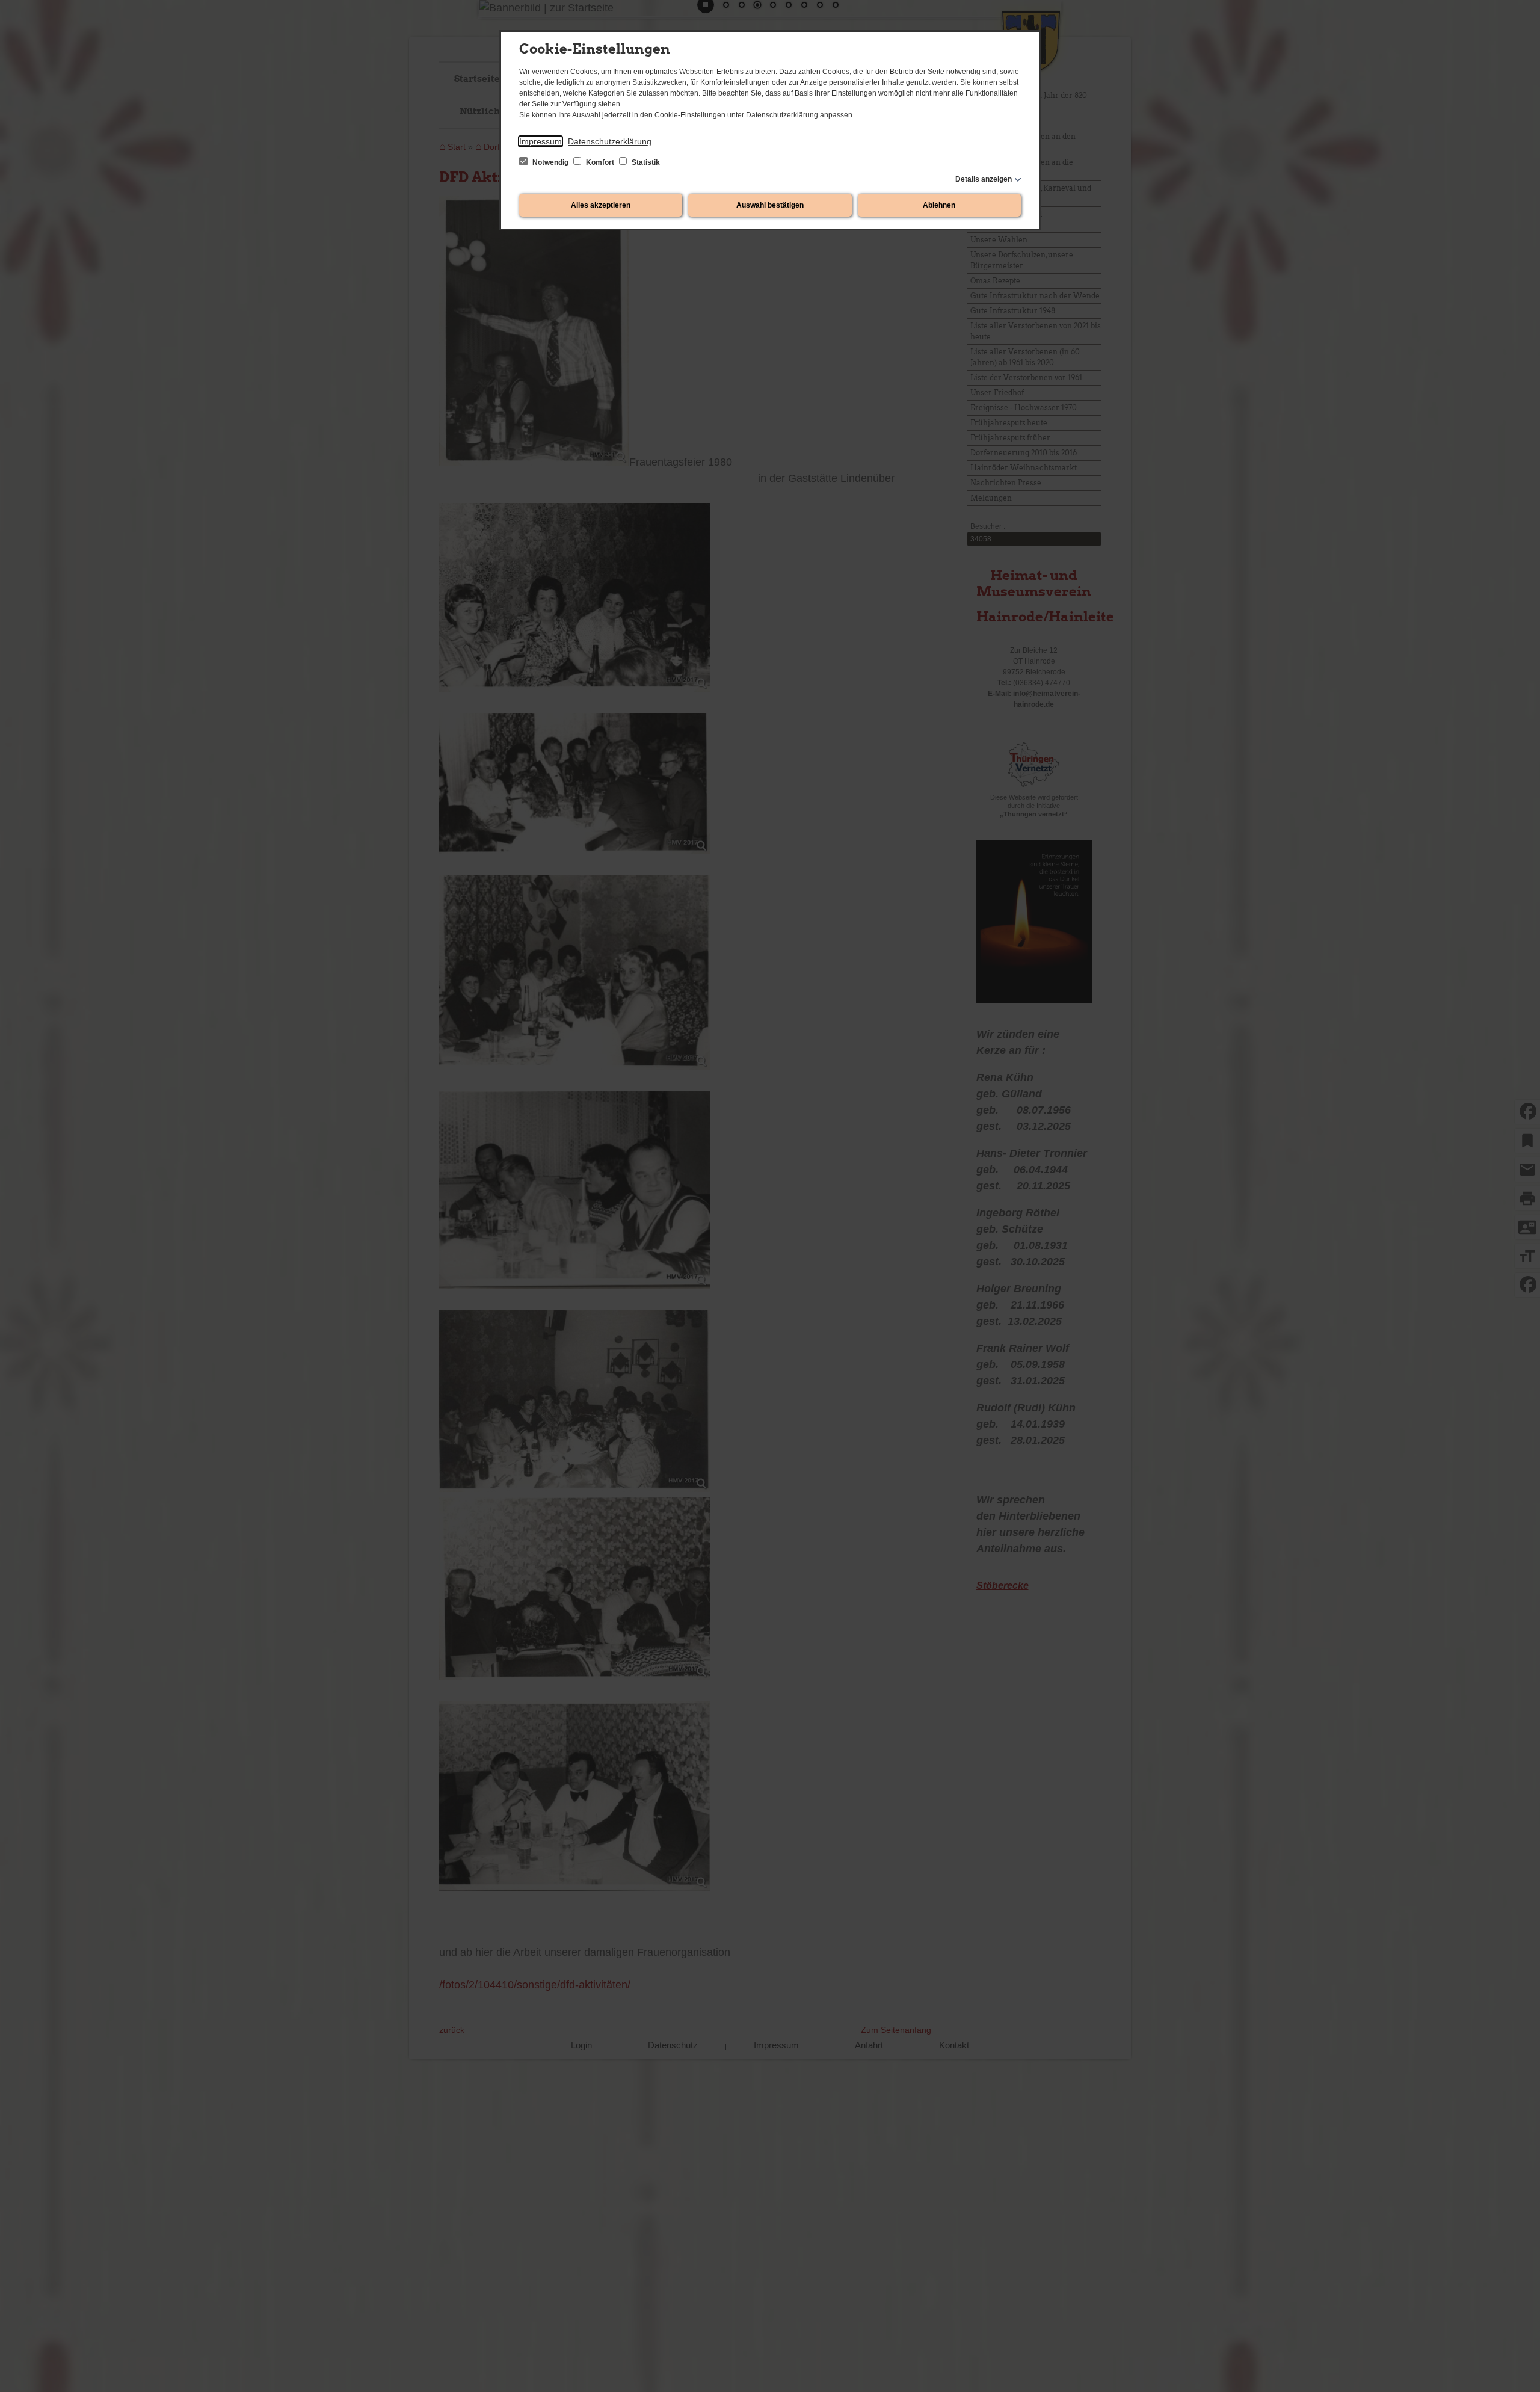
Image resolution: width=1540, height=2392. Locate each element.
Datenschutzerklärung (610, 141)
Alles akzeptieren (601, 205)
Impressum (541, 141)
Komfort (600, 162)
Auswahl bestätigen (770, 205)
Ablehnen (939, 205)
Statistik (645, 162)
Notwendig (550, 162)
